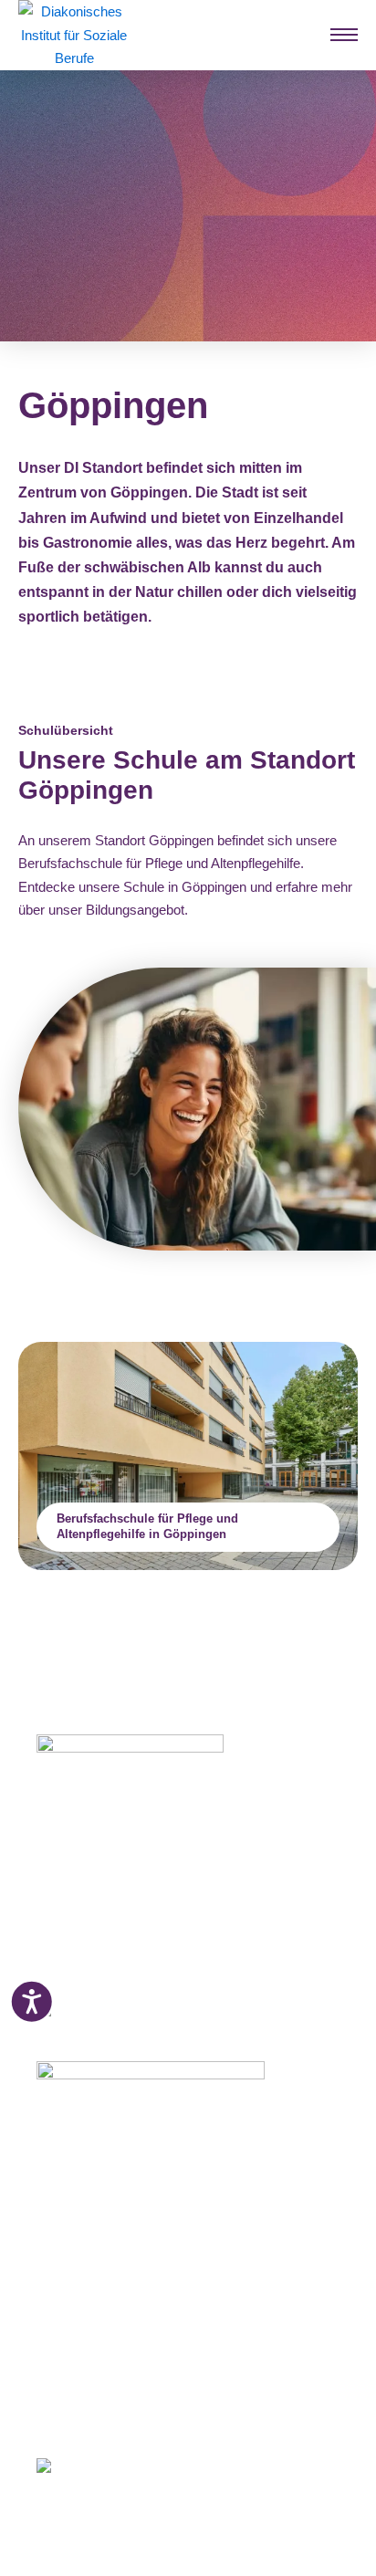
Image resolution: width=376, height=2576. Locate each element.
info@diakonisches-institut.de (121, 1940)
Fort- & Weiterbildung (104, 2189)
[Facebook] (43, 2411)
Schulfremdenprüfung (105, 2212)
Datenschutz (76, 2370)
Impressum (71, 2348)
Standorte (67, 2257)
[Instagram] (75, 2411)
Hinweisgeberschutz (100, 2393)
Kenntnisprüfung (90, 2235)
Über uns (65, 2325)
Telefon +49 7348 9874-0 (109, 1918)
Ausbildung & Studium (107, 2166)
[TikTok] (178, 2411)
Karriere (61, 2302)
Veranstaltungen (88, 2279)
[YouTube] (145, 2411)
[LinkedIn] (109, 2411)
